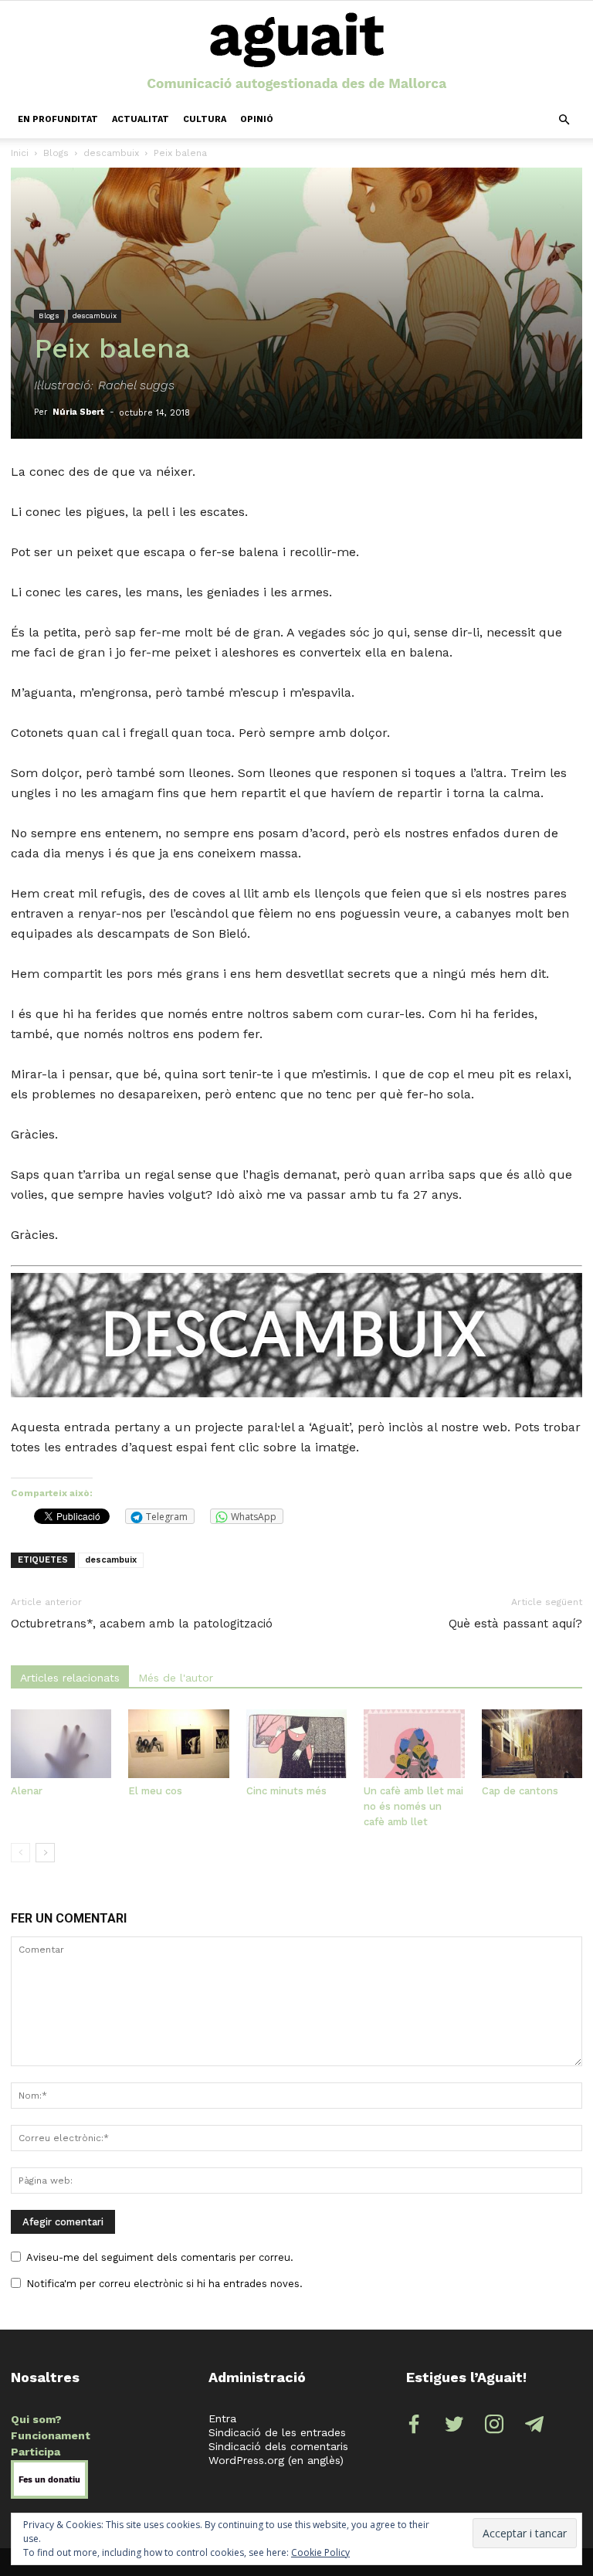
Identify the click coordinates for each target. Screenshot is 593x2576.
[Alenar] (61, 1744)
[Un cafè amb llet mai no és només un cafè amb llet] (414, 1744)
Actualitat (141, 119)
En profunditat (58, 119)
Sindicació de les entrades (277, 2432)
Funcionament (51, 2435)
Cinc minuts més (286, 1791)
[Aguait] (297, 53)
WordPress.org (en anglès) (276, 2460)
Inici (20, 153)
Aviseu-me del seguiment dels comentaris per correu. (160, 2257)
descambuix (111, 153)
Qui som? (36, 2419)
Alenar (27, 1791)
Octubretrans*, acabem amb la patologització (142, 1624)
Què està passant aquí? (515, 1624)
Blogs (56, 153)
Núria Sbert (78, 412)
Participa (36, 2452)
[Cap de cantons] (532, 1744)
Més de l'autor (176, 1678)
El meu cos (155, 1791)
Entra (222, 2418)
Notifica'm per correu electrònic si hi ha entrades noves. (164, 2284)
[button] (564, 120)
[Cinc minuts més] (296, 1744)
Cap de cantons (520, 1791)
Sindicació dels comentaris (278, 2446)
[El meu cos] (178, 1744)
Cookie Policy (320, 2552)
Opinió (257, 119)
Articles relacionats (70, 1678)
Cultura (205, 119)
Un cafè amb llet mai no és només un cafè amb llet (413, 1806)
